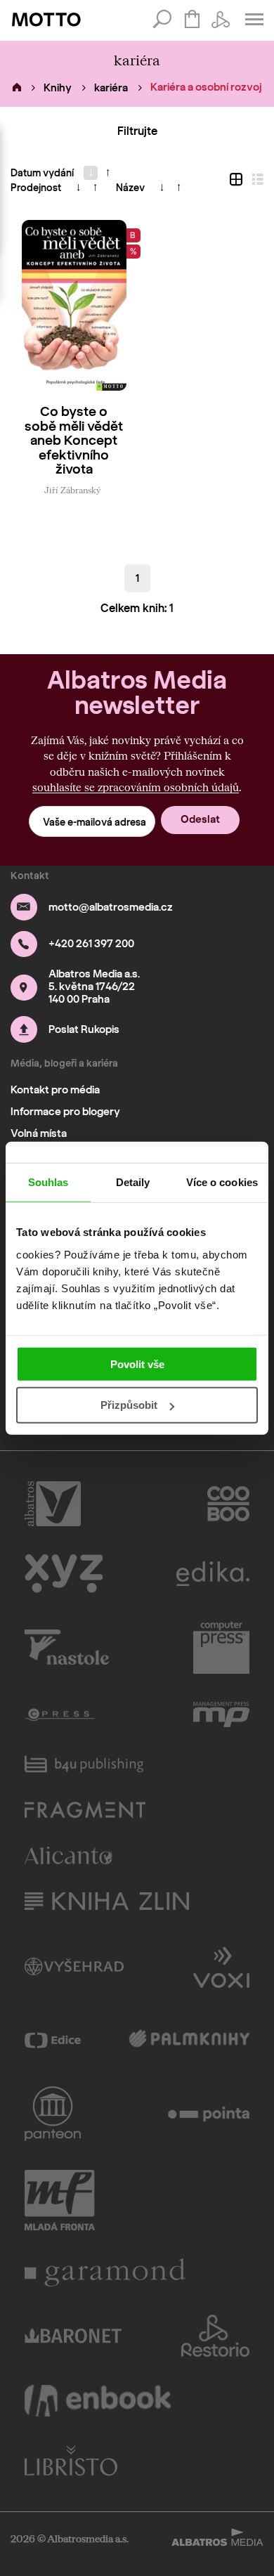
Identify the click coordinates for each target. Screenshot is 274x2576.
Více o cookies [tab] (222, 1182)
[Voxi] (221, 1966)
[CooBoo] (229, 1504)
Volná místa (39, 1133)
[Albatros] (53, 1504)
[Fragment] (85, 1810)
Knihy (58, 88)
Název (130, 188)
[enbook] (98, 2401)
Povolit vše (137, 1364)
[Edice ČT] (53, 2040)
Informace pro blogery (65, 1112)
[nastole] (67, 1648)
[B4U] (84, 1764)
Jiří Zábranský (72, 490)
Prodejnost (36, 188)
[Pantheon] (53, 2114)
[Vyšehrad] (74, 1966)
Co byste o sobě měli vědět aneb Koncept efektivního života (74, 441)
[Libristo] (71, 2460)
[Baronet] (73, 2336)
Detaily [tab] (133, 1182)
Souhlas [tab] (48, 1182)
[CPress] (60, 1715)
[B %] (74, 305)
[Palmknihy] (189, 2040)
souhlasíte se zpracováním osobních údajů (136, 787)
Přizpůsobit (129, 1405)
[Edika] (213, 1574)
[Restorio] (216, 2336)
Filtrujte (137, 131)
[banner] (46, 20)
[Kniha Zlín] (107, 1901)
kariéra (111, 88)
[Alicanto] (68, 1855)
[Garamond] (105, 2272)
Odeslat (200, 819)
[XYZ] (64, 1574)
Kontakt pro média (55, 1090)
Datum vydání (42, 173)
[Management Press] (221, 1715)
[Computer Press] (221, 1648)
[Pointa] (209, 2114)
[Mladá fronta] (60, 2200)
